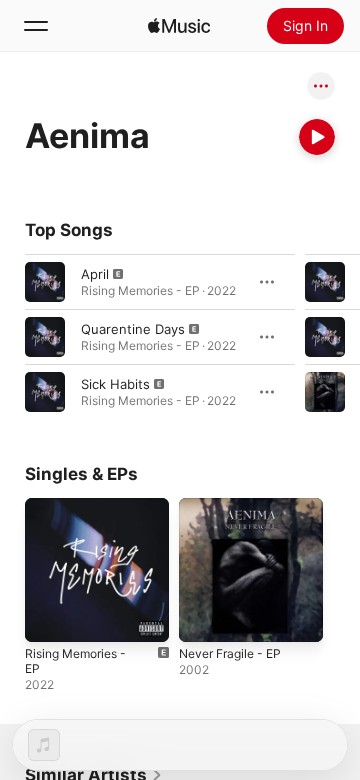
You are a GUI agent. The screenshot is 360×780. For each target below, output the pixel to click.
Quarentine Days (133, 329)
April (95, 274)
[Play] (317, 137)
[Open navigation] (36, 26)
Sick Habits (115, 384)
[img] (179, 26)
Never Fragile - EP (230, 653)
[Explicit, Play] (45, 282)
